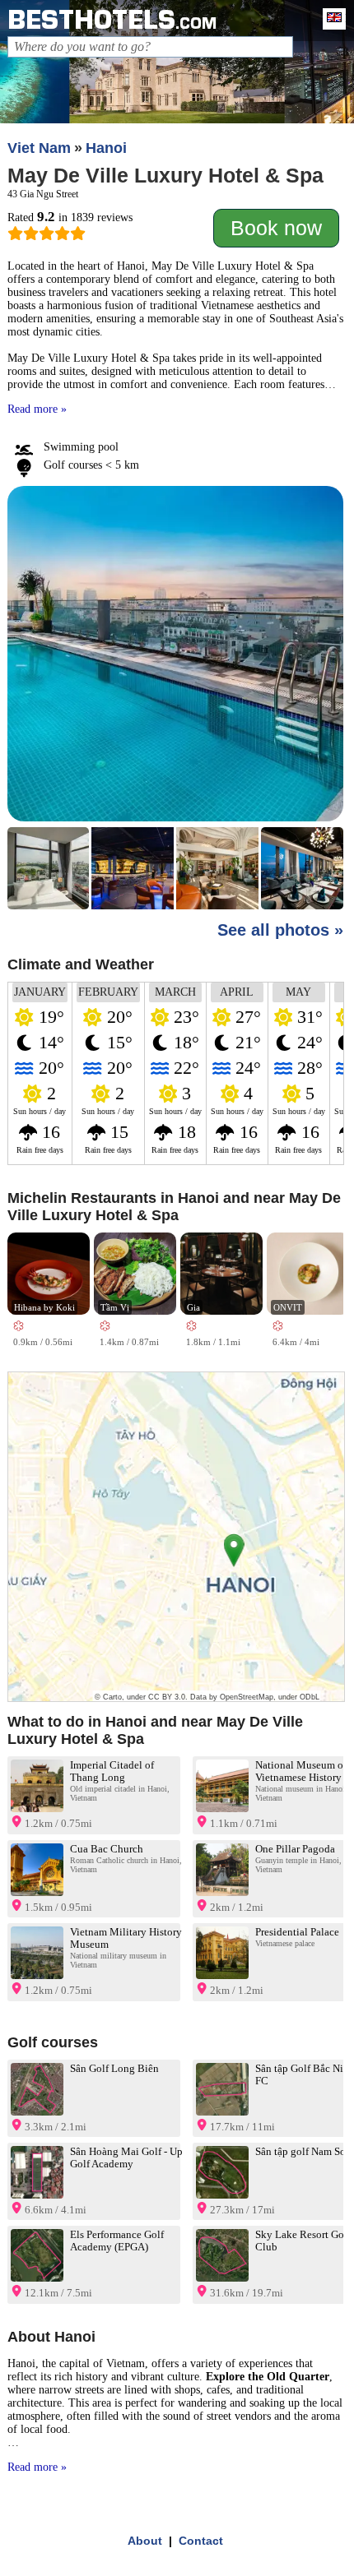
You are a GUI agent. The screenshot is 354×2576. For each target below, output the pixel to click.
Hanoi (106, 148)
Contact (201, 2541)
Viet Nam (39, 148)
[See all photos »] (176, 700)
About (145, 2541)
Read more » (37, 409)
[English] (330, 19)
